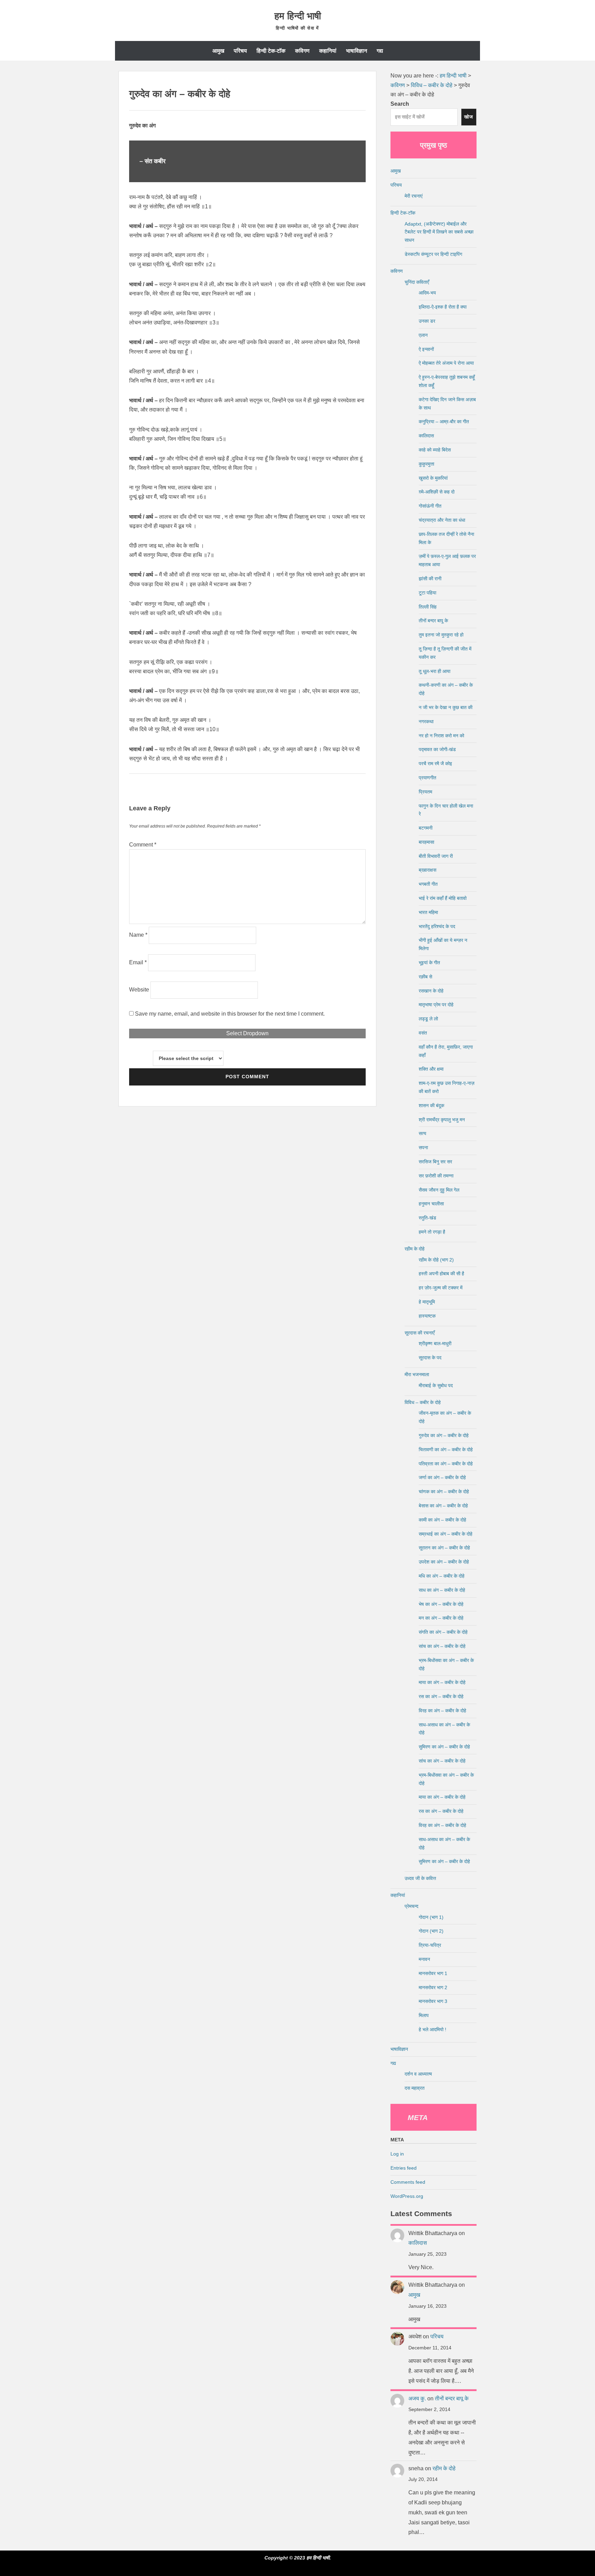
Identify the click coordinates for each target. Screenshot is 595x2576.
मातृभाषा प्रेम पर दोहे (436, 1005)
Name (138, 935)
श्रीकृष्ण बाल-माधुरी (435, 1343)
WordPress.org (407, 2196)
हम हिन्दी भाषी (298, 16)
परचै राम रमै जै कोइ (435, 764)
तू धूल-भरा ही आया (435, 671)
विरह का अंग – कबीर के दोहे (442, 1711)
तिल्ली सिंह (428, 607)
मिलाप (424, 2015)
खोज (469, 117)
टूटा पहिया (427, 593)
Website (139, 990)
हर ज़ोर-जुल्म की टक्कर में (441, 1288)
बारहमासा (426, 842)
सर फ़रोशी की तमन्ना (436, 1176)
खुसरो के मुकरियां (433, 478)
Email (138, 962)
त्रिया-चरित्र (430, 1945)
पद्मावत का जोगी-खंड (437, 749)
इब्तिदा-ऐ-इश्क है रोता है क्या (443, 307)
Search (400, 104)
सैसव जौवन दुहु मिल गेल (439, 1190)
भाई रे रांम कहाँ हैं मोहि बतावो (443, 898)
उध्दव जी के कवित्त (420, 1878)
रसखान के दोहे (431, 991)
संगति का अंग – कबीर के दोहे (443, 1632)
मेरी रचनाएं (414, 196)
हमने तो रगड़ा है (432, 1232)
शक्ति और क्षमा (431, 1069)
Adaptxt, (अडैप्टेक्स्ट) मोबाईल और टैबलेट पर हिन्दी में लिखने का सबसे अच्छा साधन (439, 232)
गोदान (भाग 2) (431, 1931)
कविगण (302, 51)
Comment (143, 845)
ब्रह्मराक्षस (427, 870)
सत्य (422, 1133)
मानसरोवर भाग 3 (433, 2001)
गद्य (380, 51)
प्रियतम (425, 792)
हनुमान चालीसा (431, 1204)
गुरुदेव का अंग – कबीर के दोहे (444, 1435)
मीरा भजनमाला (417, 1374)
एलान (423, 335)
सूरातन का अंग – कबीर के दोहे (444, 1548)
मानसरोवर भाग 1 (433, 1973)
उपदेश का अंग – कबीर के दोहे (444, 1562)
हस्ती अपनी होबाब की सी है (441, 1274)
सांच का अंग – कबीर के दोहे (442, 1646)
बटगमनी (426, 828)
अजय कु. (417, 2398)
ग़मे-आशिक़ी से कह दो (437, 492)
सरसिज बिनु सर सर (435, 1162)
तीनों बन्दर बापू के (433, 621)
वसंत (423, 1033)
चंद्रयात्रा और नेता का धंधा (442, 520)
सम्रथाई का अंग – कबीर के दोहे (446, 1534)
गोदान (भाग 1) (431, 1917)
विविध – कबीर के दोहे (423, 1402)
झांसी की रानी (430, 579)
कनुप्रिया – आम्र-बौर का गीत (444, 422)
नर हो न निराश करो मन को (441, 736)
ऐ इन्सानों (426, 349)
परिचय (240, 51)
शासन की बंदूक (431, 1105)
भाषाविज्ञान (357, 51)
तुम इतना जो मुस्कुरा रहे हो (441, 635)
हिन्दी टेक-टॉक (271, 51)
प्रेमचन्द (411, 1906)
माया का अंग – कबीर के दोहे (442, 1682)
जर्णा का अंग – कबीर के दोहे (442, 1477)
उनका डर (427, 321)
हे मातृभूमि (427, 1302)
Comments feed (408, 2182)
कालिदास (426, 436)
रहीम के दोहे (415, 1249)
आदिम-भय (427, 293)
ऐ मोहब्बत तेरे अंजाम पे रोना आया (446, 363)
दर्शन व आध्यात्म (418, 2074)
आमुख (218, 51)
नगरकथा (426, 721)
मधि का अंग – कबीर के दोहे (442, 1576)
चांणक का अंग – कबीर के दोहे (444, 1492)
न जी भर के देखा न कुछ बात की (446, 707)
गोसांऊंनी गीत (430, 506)
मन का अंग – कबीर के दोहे (441, 1618)
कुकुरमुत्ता (426, 464)
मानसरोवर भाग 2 (433, 1987)
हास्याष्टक (427, 1316)
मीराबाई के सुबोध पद (436, 1385)
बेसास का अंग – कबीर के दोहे (443, 1506)
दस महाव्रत (415, 2088)
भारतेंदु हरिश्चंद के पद (437, 926)
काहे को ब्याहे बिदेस (435, 450)
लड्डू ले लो (428, 1019)
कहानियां (328, 51)
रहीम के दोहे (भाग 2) (436, 1260)
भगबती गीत (428, 884)
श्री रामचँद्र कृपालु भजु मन (442, 1120)
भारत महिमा (428, 912)
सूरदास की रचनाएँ (420, 1333)
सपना (423, 1147)
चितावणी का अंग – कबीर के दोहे (446, 1450)
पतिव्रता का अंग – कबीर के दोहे (446, 1464)
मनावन (424, 1959)
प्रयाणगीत (427, 778)
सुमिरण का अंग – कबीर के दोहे (444, 1747)
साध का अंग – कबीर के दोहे (442, 1590)
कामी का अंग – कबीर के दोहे (442, 1520)
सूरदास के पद (430, 1358)
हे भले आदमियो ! (432, 2029)
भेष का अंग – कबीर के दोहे (441, 1604)
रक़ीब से (425, 977)
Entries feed (404, 2168)
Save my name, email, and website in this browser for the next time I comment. (230, 1014)
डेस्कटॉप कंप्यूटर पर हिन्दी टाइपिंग (433, 254)
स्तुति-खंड (427, 1218)
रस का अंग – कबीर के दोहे (441, 1696)
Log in (397, 2154)
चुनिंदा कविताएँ (417, 282)
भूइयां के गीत (429, 963)
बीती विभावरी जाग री (436, 856)
